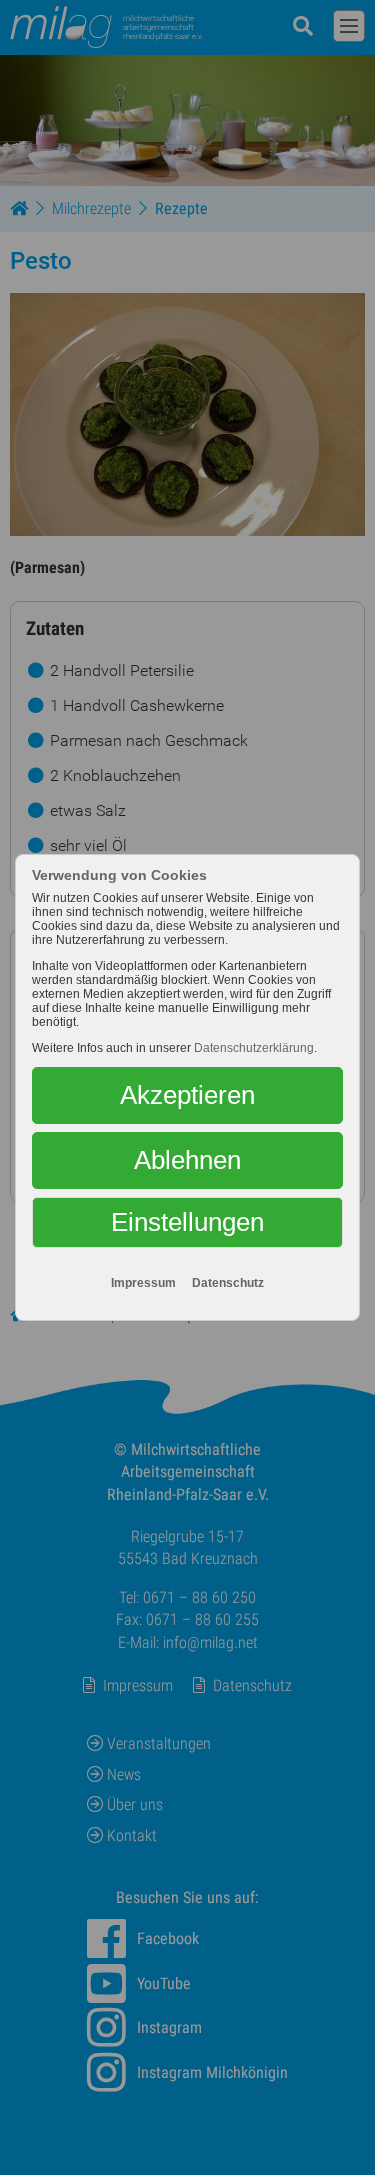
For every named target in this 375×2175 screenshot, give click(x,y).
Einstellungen (187, 1222)
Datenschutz (228, 1283)
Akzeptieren (187, 1095)
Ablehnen (187, 1160)
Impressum (143, 1283)
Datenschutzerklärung (254, 1048)
